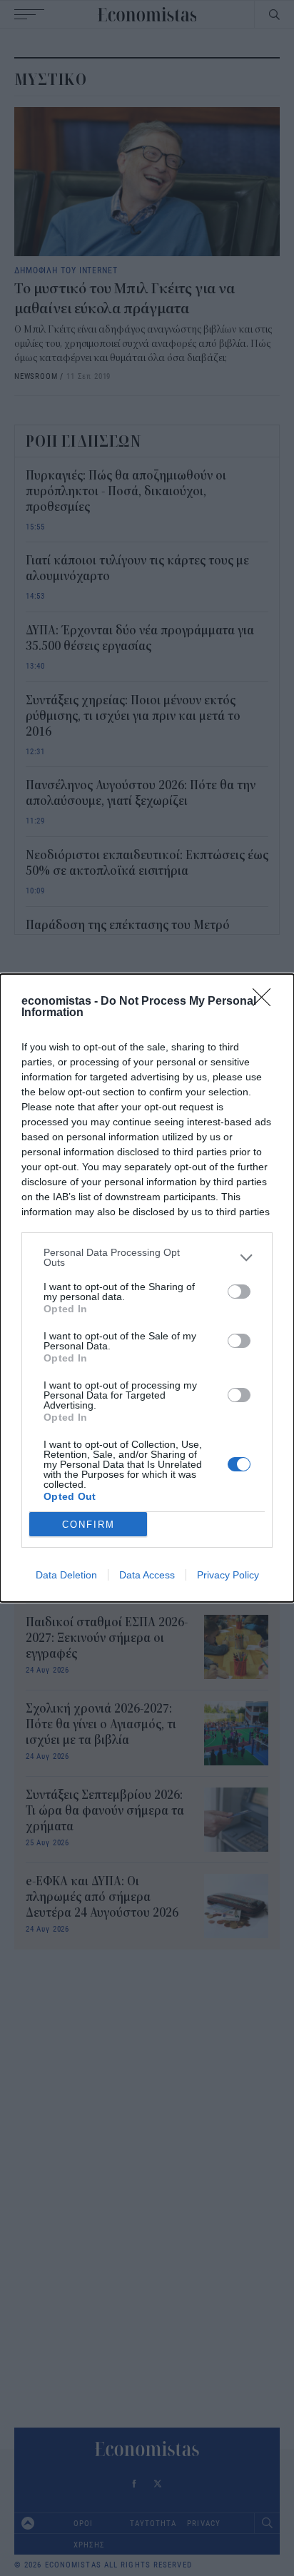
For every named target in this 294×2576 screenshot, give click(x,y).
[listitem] (147, 1257)
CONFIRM (88, 1525)
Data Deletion (66, 1575)
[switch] (239, 1292)
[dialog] (147, 1288)
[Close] (266, 1002)
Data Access (147, 1575)
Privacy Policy (228, 1575)
